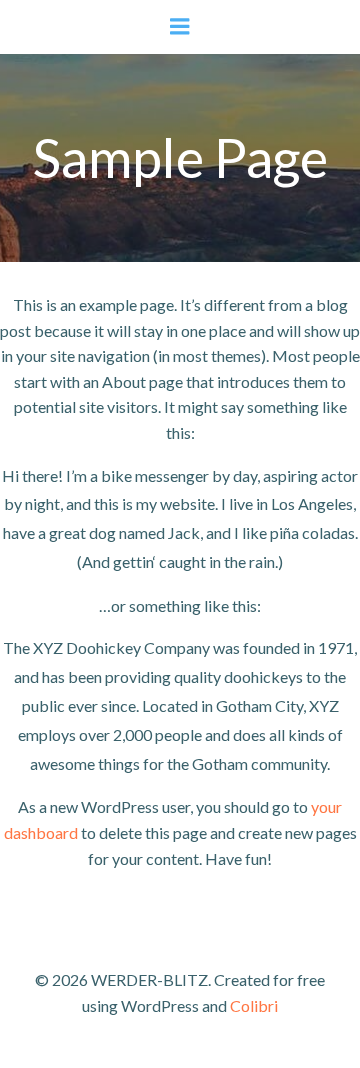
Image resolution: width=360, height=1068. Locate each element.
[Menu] (180, 27)
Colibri (254, 1005)
